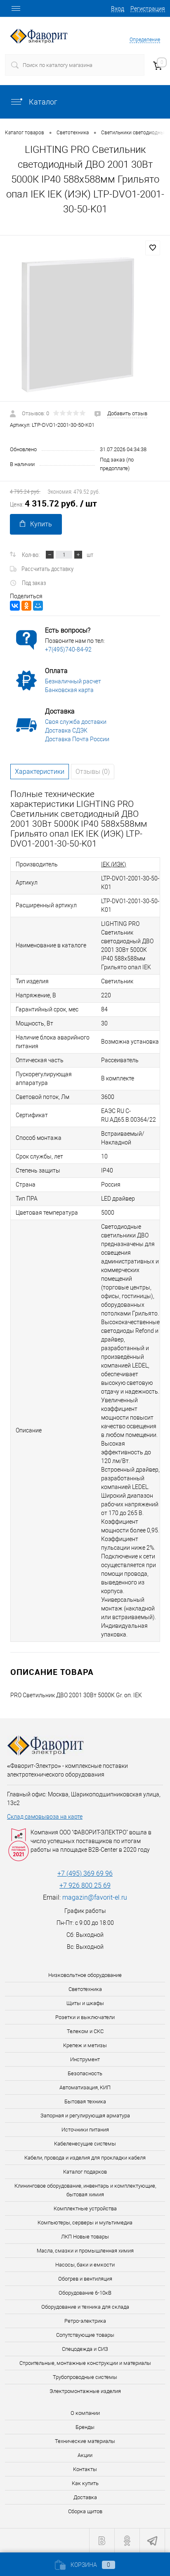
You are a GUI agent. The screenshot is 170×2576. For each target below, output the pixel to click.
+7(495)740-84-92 (68, 649)
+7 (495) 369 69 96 (85, 1873)
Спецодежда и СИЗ (85, 2349)
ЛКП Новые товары (85, 2237)
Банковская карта (69, 690)
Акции (85, 2455)
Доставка (85, 2497)
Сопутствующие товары (85, 2335)
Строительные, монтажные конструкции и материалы (85, 2363)
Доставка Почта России (77, 739)
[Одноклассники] (26, 606)
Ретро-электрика (85, 2321)
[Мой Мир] (38, 606)
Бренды (85, 2427)
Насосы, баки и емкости (85, 2265)
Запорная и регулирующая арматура (85, 2116)
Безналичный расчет (73, 681)
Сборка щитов (85, 2511)
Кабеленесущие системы (85, 2144)
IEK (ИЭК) (114, 864)
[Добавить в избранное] (153, 248)
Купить (41, 524)
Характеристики (40, 772)
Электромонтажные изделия (85, 2391)
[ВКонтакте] (15, 606)
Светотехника (85, 1989)
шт (90, 554)
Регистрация (148, 9)
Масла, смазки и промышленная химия (85, 2251)
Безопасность (85, 2073)
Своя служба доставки (76, 722)
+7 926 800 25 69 (85, 1885)
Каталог (42, 102)
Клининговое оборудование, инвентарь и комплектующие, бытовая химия (85, 2190)
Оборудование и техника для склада (85, 2307)
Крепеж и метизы (85, 2045)
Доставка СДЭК (66, 730)
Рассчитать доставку (47, 568)
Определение (145, 40)
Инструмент (85, 2059)
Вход (118, 9)
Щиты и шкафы (85, 2003)
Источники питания (85, 2130)
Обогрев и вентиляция (85, 2279)
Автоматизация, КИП (85, 2087)
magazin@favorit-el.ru (95, 1897)
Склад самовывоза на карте (45, 1817)
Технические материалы (85, 2441)
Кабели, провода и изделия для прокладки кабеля (85, 2158)
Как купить (85, 2483)
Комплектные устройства (85, 2209)
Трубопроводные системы (85, 2377)
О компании (85, 2413)
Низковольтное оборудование (85, 1975)
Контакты (85, 2469)
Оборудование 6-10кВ (85, 2293)
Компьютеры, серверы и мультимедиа (85, 2223)
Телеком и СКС (85, 2031)
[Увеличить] (85, 325)
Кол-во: (31, 554)
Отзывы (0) (93, 772)
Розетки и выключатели (85, 2017)
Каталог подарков (85, 2172)
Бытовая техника (85, 2101)
